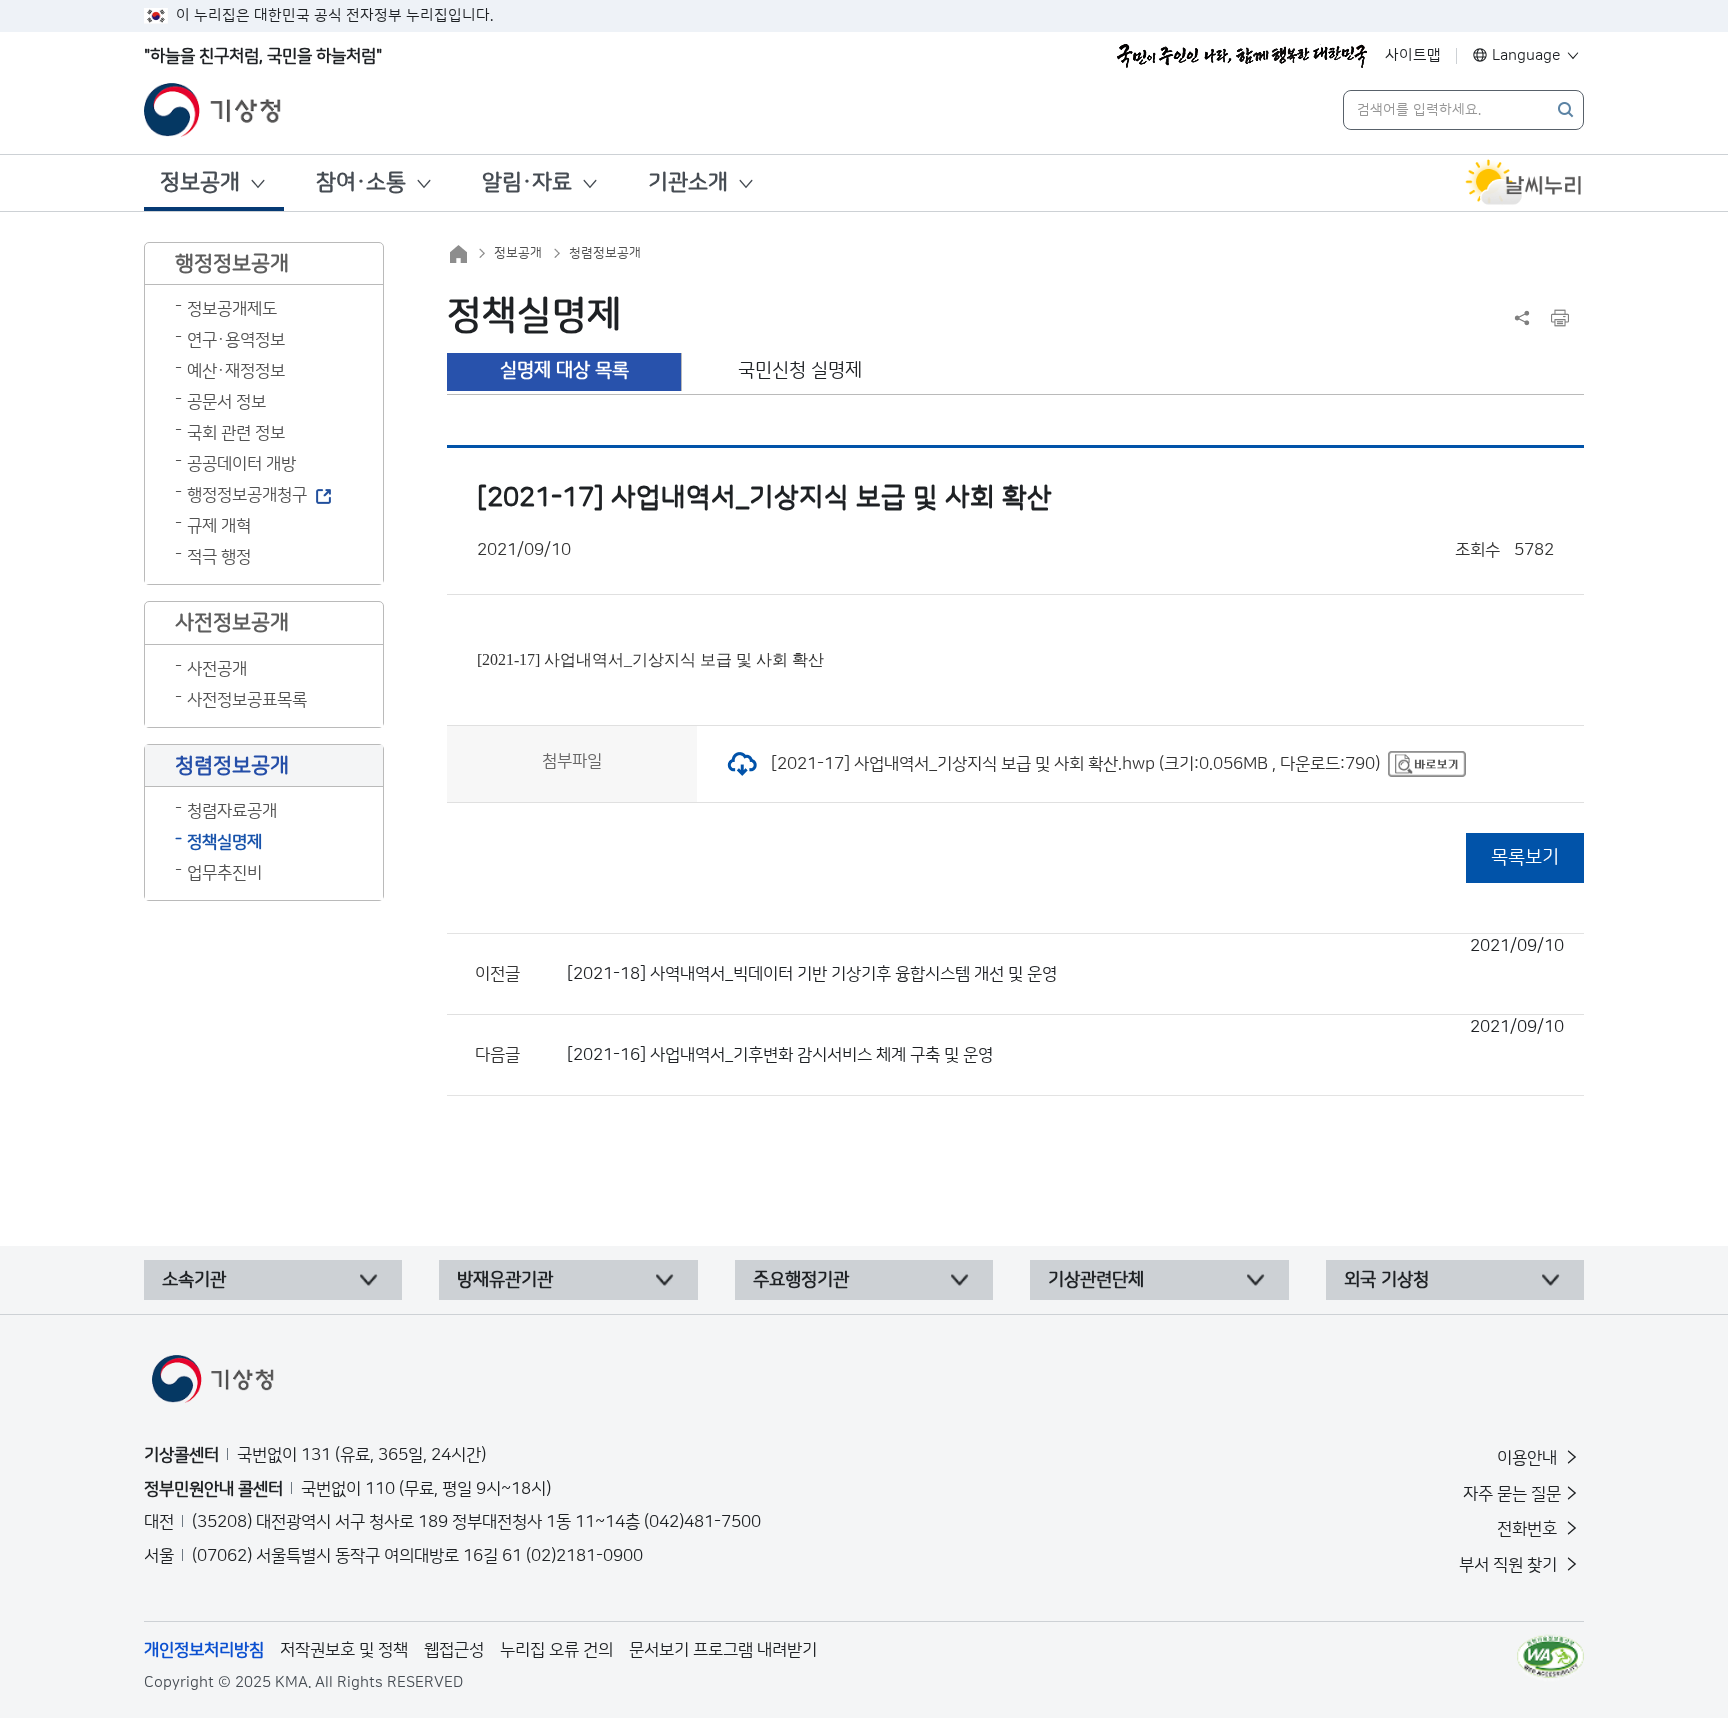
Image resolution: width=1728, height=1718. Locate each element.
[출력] (1560, 318)
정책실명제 (224, 842)
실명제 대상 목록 (564, 370)
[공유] (1522, 318)
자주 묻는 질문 (1512, 1494)
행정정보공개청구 (247, 495)
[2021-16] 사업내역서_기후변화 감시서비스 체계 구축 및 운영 (1065, 1041)
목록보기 (1525, 857)
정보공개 (200, 182)
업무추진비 (224, 873)
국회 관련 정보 (236, 433)
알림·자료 (527, 182)
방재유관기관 (505, 1280)
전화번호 (1529, 1529)
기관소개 (688, 182)
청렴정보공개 (605, 253)
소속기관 (194, 1280)
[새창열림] (1524, 183)
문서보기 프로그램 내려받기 (723, 1650)
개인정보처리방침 (204, 1650)
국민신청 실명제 (800, 370)
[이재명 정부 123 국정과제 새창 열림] (1242, 56)
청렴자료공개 (232, 811)
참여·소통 (361, 182)
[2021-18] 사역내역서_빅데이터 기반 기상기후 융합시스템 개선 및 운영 (1065, 960)
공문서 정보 (226, 402)
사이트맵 (1413, 55)
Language (1526, 55)
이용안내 (1529, 1458)
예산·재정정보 (236, 371)
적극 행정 (219, 557)
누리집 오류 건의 (556, 1650)
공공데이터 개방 (241, 464)
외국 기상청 (1386, 1280)
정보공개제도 (232, 309)
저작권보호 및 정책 (344, 1650)
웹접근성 (454, 1650)
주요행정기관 (801, 1280)
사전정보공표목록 (247, 700)
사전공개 (217, 669)
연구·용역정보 (236, 340)
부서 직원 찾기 (1510, 1565)
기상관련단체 (1096, 1280)
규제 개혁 (219, 526)
